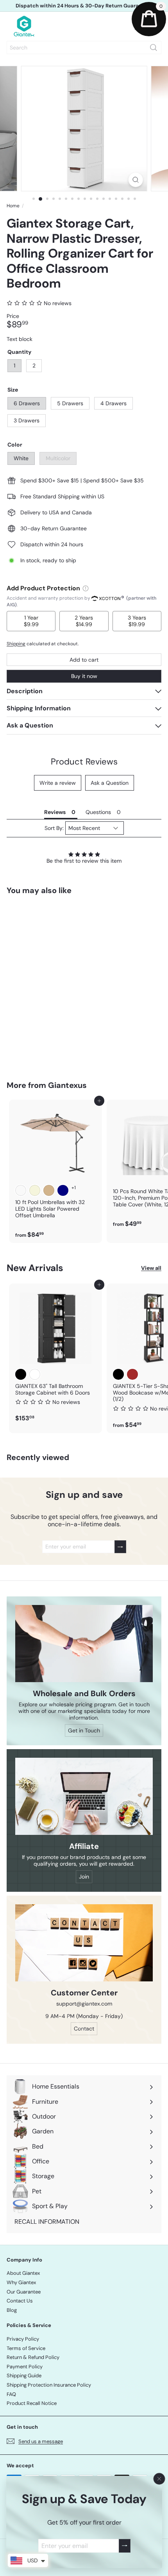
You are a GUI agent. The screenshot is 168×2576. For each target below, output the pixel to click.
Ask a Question (110, 783)
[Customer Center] (84, 1943)
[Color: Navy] (63, 1190)
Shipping (16, 644)
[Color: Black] (21, 1374)
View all (151, 1268)
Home (13, 206)
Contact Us (20, 2301)
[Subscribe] (124, 2546)
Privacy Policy (23, 2339)
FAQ (11, 2394)
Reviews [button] (55, 812)
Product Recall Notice (32, 2403)
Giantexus (67, 1085)
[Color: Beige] (35, 1190)
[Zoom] (135, 180)
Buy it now (84, 676)
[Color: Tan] (49, 1190)
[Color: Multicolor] (35, 996)
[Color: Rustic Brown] (132, 1374)
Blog (12, 2310)
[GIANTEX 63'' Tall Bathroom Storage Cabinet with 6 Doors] (55, 1355)
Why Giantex (21, 2282)
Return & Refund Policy (33, 2357)
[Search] (154, 48)
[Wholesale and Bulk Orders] (84, 1644)
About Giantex (23, 2273)
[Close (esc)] (159, 2479)
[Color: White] (21, 996)
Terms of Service (26, 2348)
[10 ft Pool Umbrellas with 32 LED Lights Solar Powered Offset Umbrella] (55, 1171)
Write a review (58, 783)
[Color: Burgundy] (21, 1190)
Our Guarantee (24, 2292)
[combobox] (84, 48)
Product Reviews (84, 762)
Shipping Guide (24, 2376)
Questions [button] (98, 812)
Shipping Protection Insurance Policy (49, 2385)
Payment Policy (25, 2367)
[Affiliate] (84, 1796)
